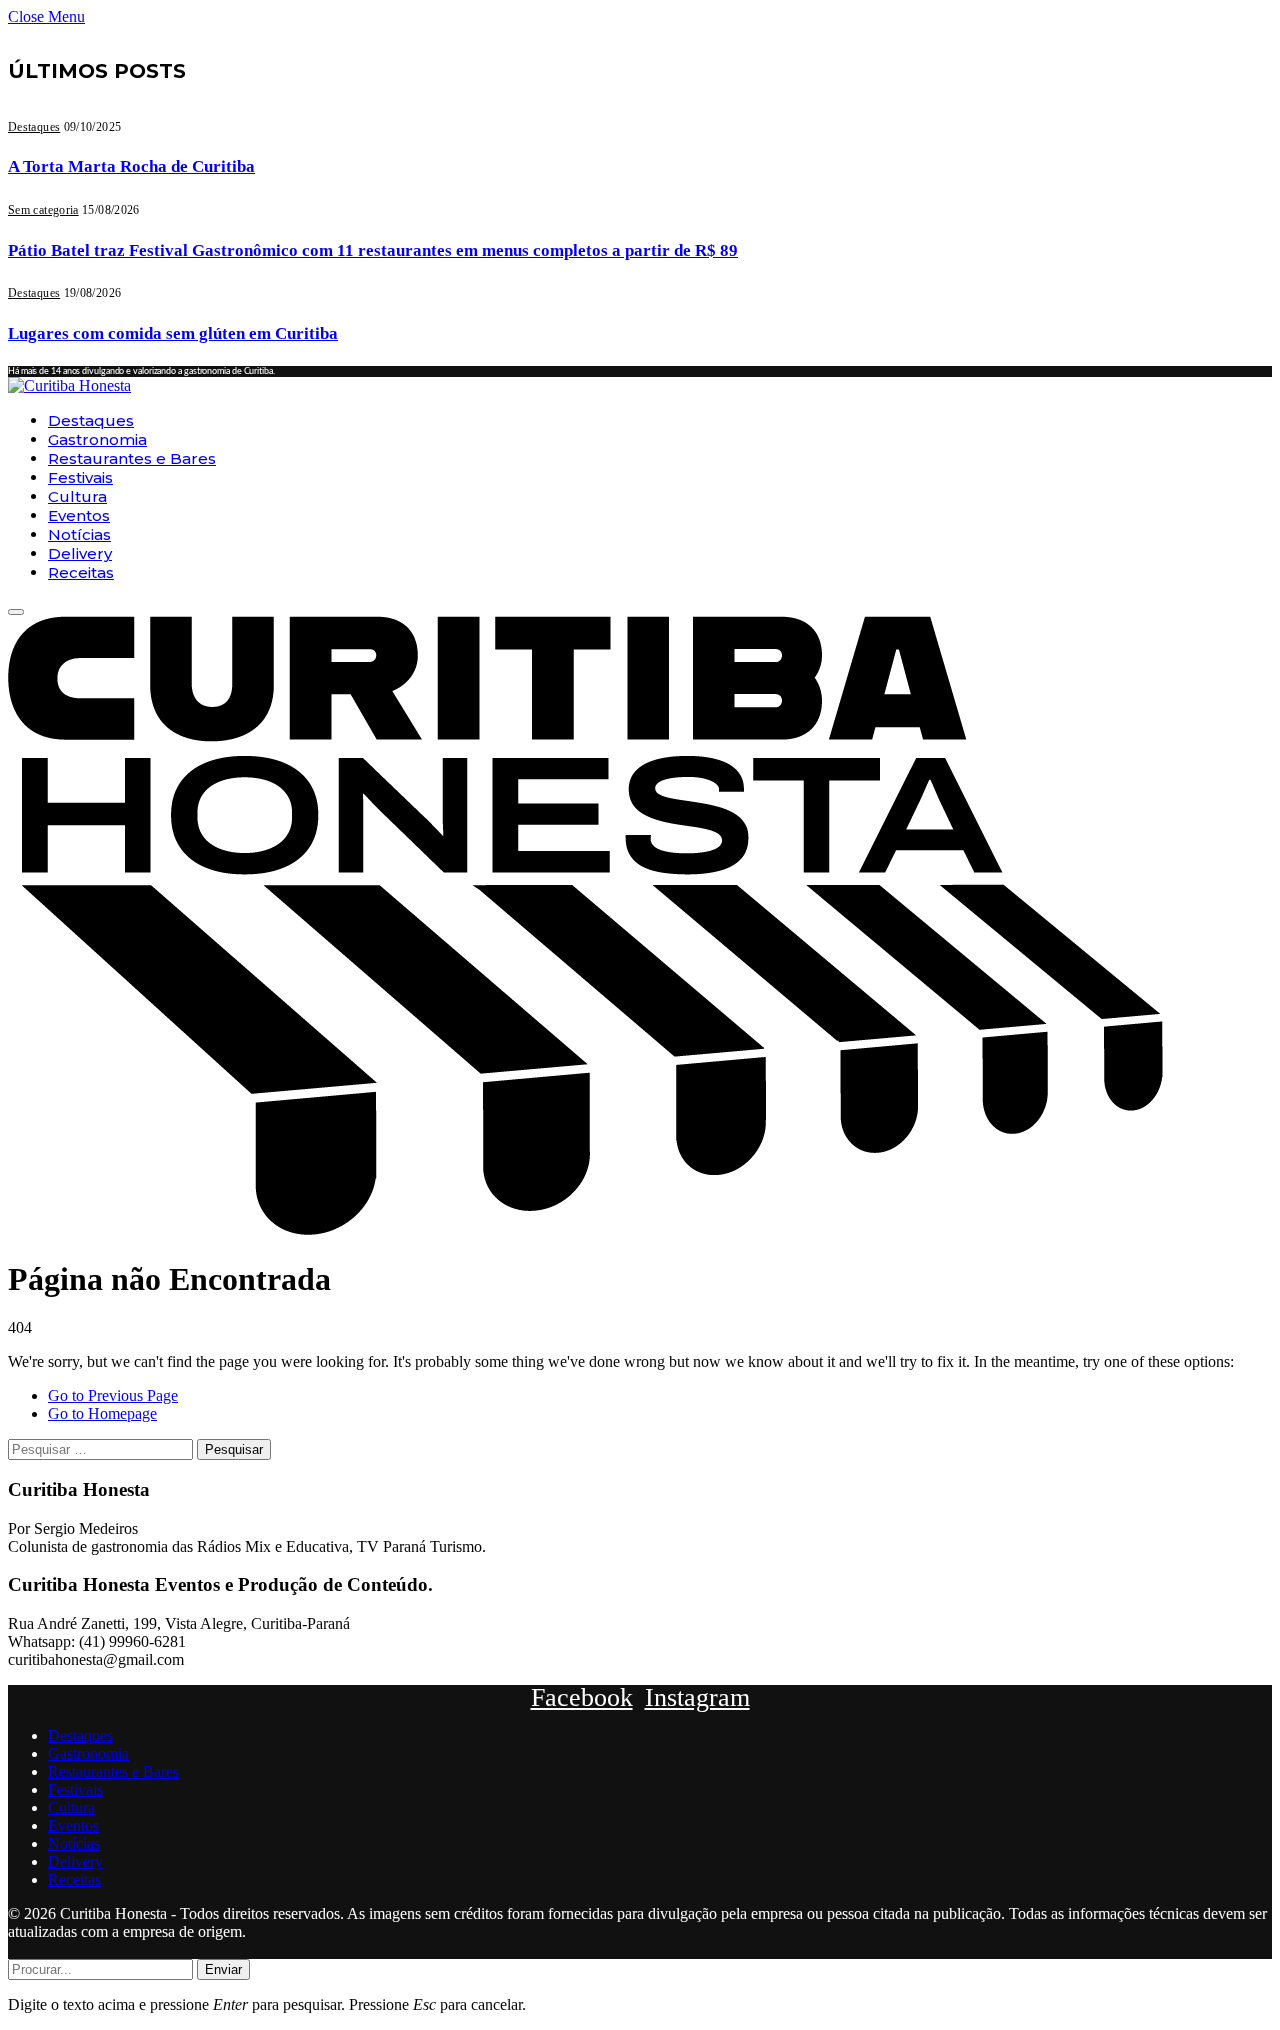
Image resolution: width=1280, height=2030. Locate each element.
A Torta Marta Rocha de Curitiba (131, 166)
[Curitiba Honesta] (69, 385)
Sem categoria (43, 210)
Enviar (223, 1969)
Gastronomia (97, 439)
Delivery (80, 553)
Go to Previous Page (113, 1395)
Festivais (80, 477)
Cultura (77, 496)
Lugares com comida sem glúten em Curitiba (173, 333)
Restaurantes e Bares (132, 458)
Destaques (34, 127)
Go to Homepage (102, 1413)
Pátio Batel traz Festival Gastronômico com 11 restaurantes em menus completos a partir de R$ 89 (373, 250)
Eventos (79, 515)
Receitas (81, 572)
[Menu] (16, 612)
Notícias (79, 534)
